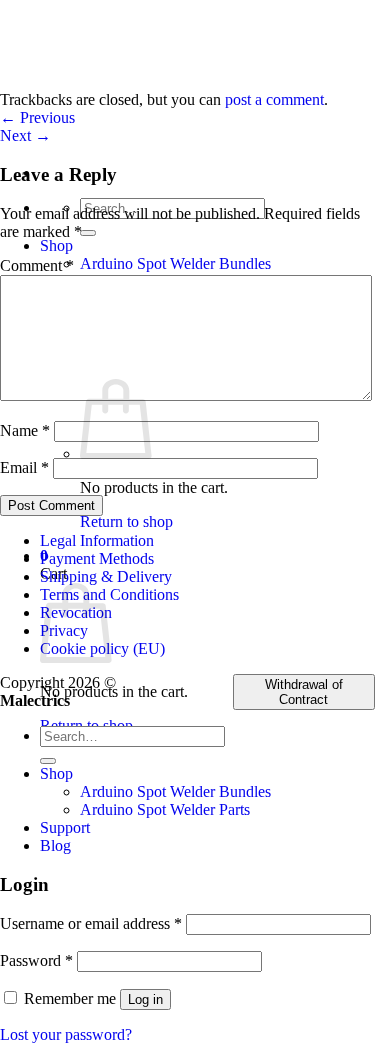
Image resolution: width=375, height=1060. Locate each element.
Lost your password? (66, 1034)
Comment (37, 265)
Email (24, 467)
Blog (55, 845)
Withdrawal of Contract (304, 692)
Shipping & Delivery (106, 576)
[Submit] (88, 233)
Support (65, 827)
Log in (145, 999)
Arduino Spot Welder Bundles (175, 263)
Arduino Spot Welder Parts (165, 809)
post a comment (274, 99)
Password (36, 960)
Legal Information (97, 540)
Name (25, 430)
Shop (56, 245)
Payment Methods (97, 558)
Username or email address (91, 923)
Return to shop (126, 521)
